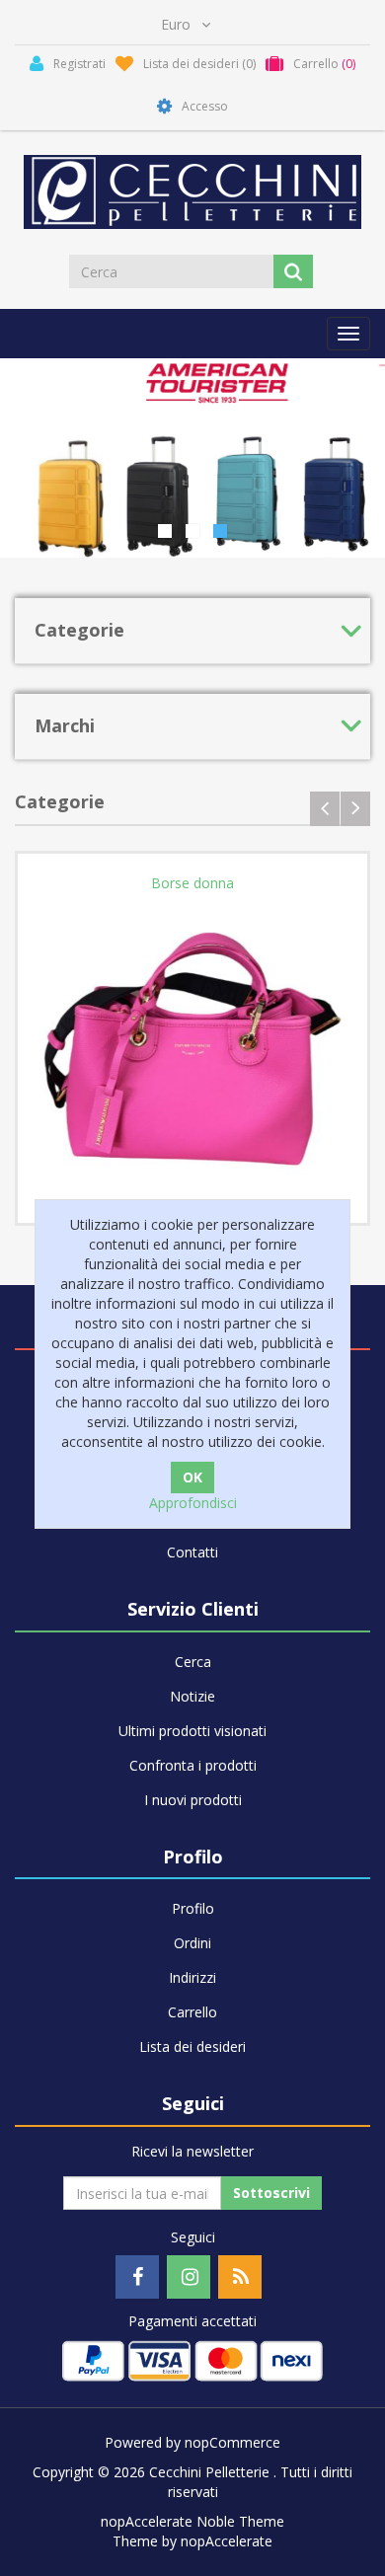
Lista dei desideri (192, 2046)
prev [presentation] (325, 809)
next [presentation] (355, 809)
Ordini (192, 1943)
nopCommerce (232, 2442)
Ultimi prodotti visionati (192, 1731)
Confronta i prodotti (193, 1765)
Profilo (193, 1908)
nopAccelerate (227, 2541)
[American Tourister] (192, 458)
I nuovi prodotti (193, 1800)
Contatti (192, 1552)
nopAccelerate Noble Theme (192, 2521)
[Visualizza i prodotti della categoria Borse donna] (192, 1048)
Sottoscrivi (271, 2193)
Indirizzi (192, 1977)
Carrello (192, 2012)
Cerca (193, 1662)
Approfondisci (193, 1503)
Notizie (192, 1696)
